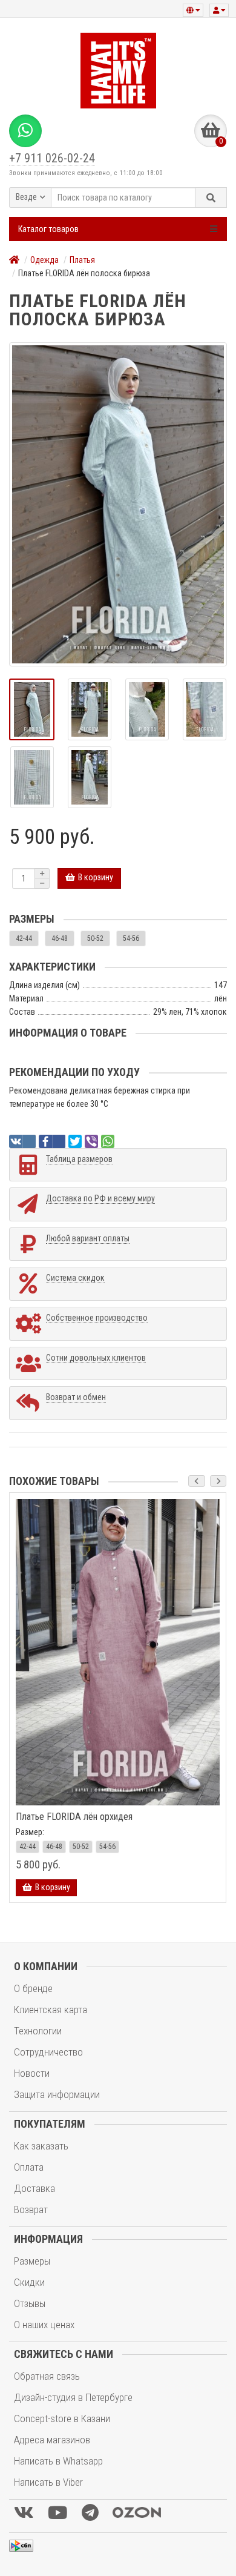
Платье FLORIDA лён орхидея (74, 1817)
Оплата (29, 2167)
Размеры (32, 2261)
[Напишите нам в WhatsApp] (25, 131)
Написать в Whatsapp (58, 2461)
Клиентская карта (51, 2010)
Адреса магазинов (52, 2440)
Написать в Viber (48, 2482)
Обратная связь (47, 2376)
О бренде (33, 1988)
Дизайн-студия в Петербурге (73, 2397)
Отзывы (30, 2303)
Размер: (30, 1832)
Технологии (38, 2031)
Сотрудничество (48, 2052)
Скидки (29, 2282)
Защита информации (57, 2094)
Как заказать (41, 2146)
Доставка (34, 2188)
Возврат (31, 2209)
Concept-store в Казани (62, 2418)
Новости (32, 2073)
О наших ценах (44, 2325)
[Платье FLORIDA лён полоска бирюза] (118, 504)
